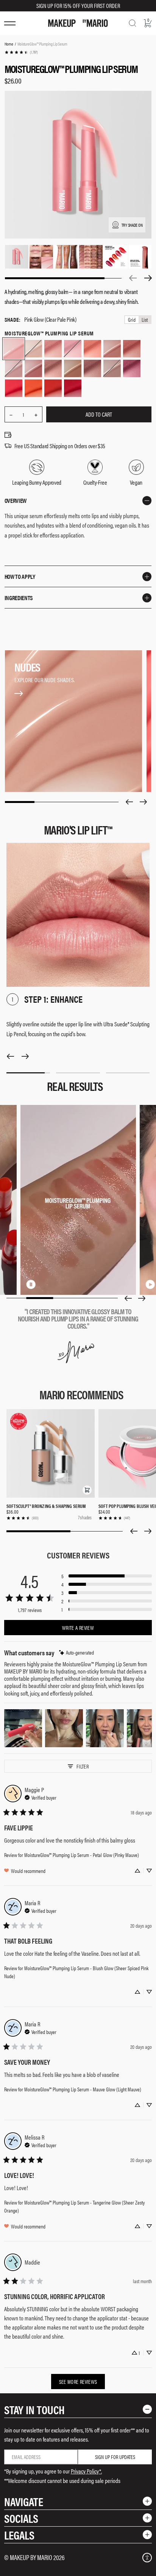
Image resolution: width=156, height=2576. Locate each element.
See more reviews (78, 2382)
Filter (83, 1766)
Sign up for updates (115, 2457)
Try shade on (132, 225)
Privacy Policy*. (86, 2471)
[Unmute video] (43, 1284)
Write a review (78, 1628)
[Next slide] (144, 802)
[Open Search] (133, 23)
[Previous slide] (129, 802)
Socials (21, 2518)
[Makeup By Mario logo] (78, 23)
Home (9, 44)
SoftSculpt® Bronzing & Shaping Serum (46, 1506)
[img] (76, 1652)
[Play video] (150, 1284)
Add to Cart (99, 414)
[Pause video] (31, 1284)
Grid (132, 320)
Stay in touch (34, 2409)
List (145, 320)
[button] (87, 1490)
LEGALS (19, 2535)
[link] (21, 52)
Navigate (24, 2501)
